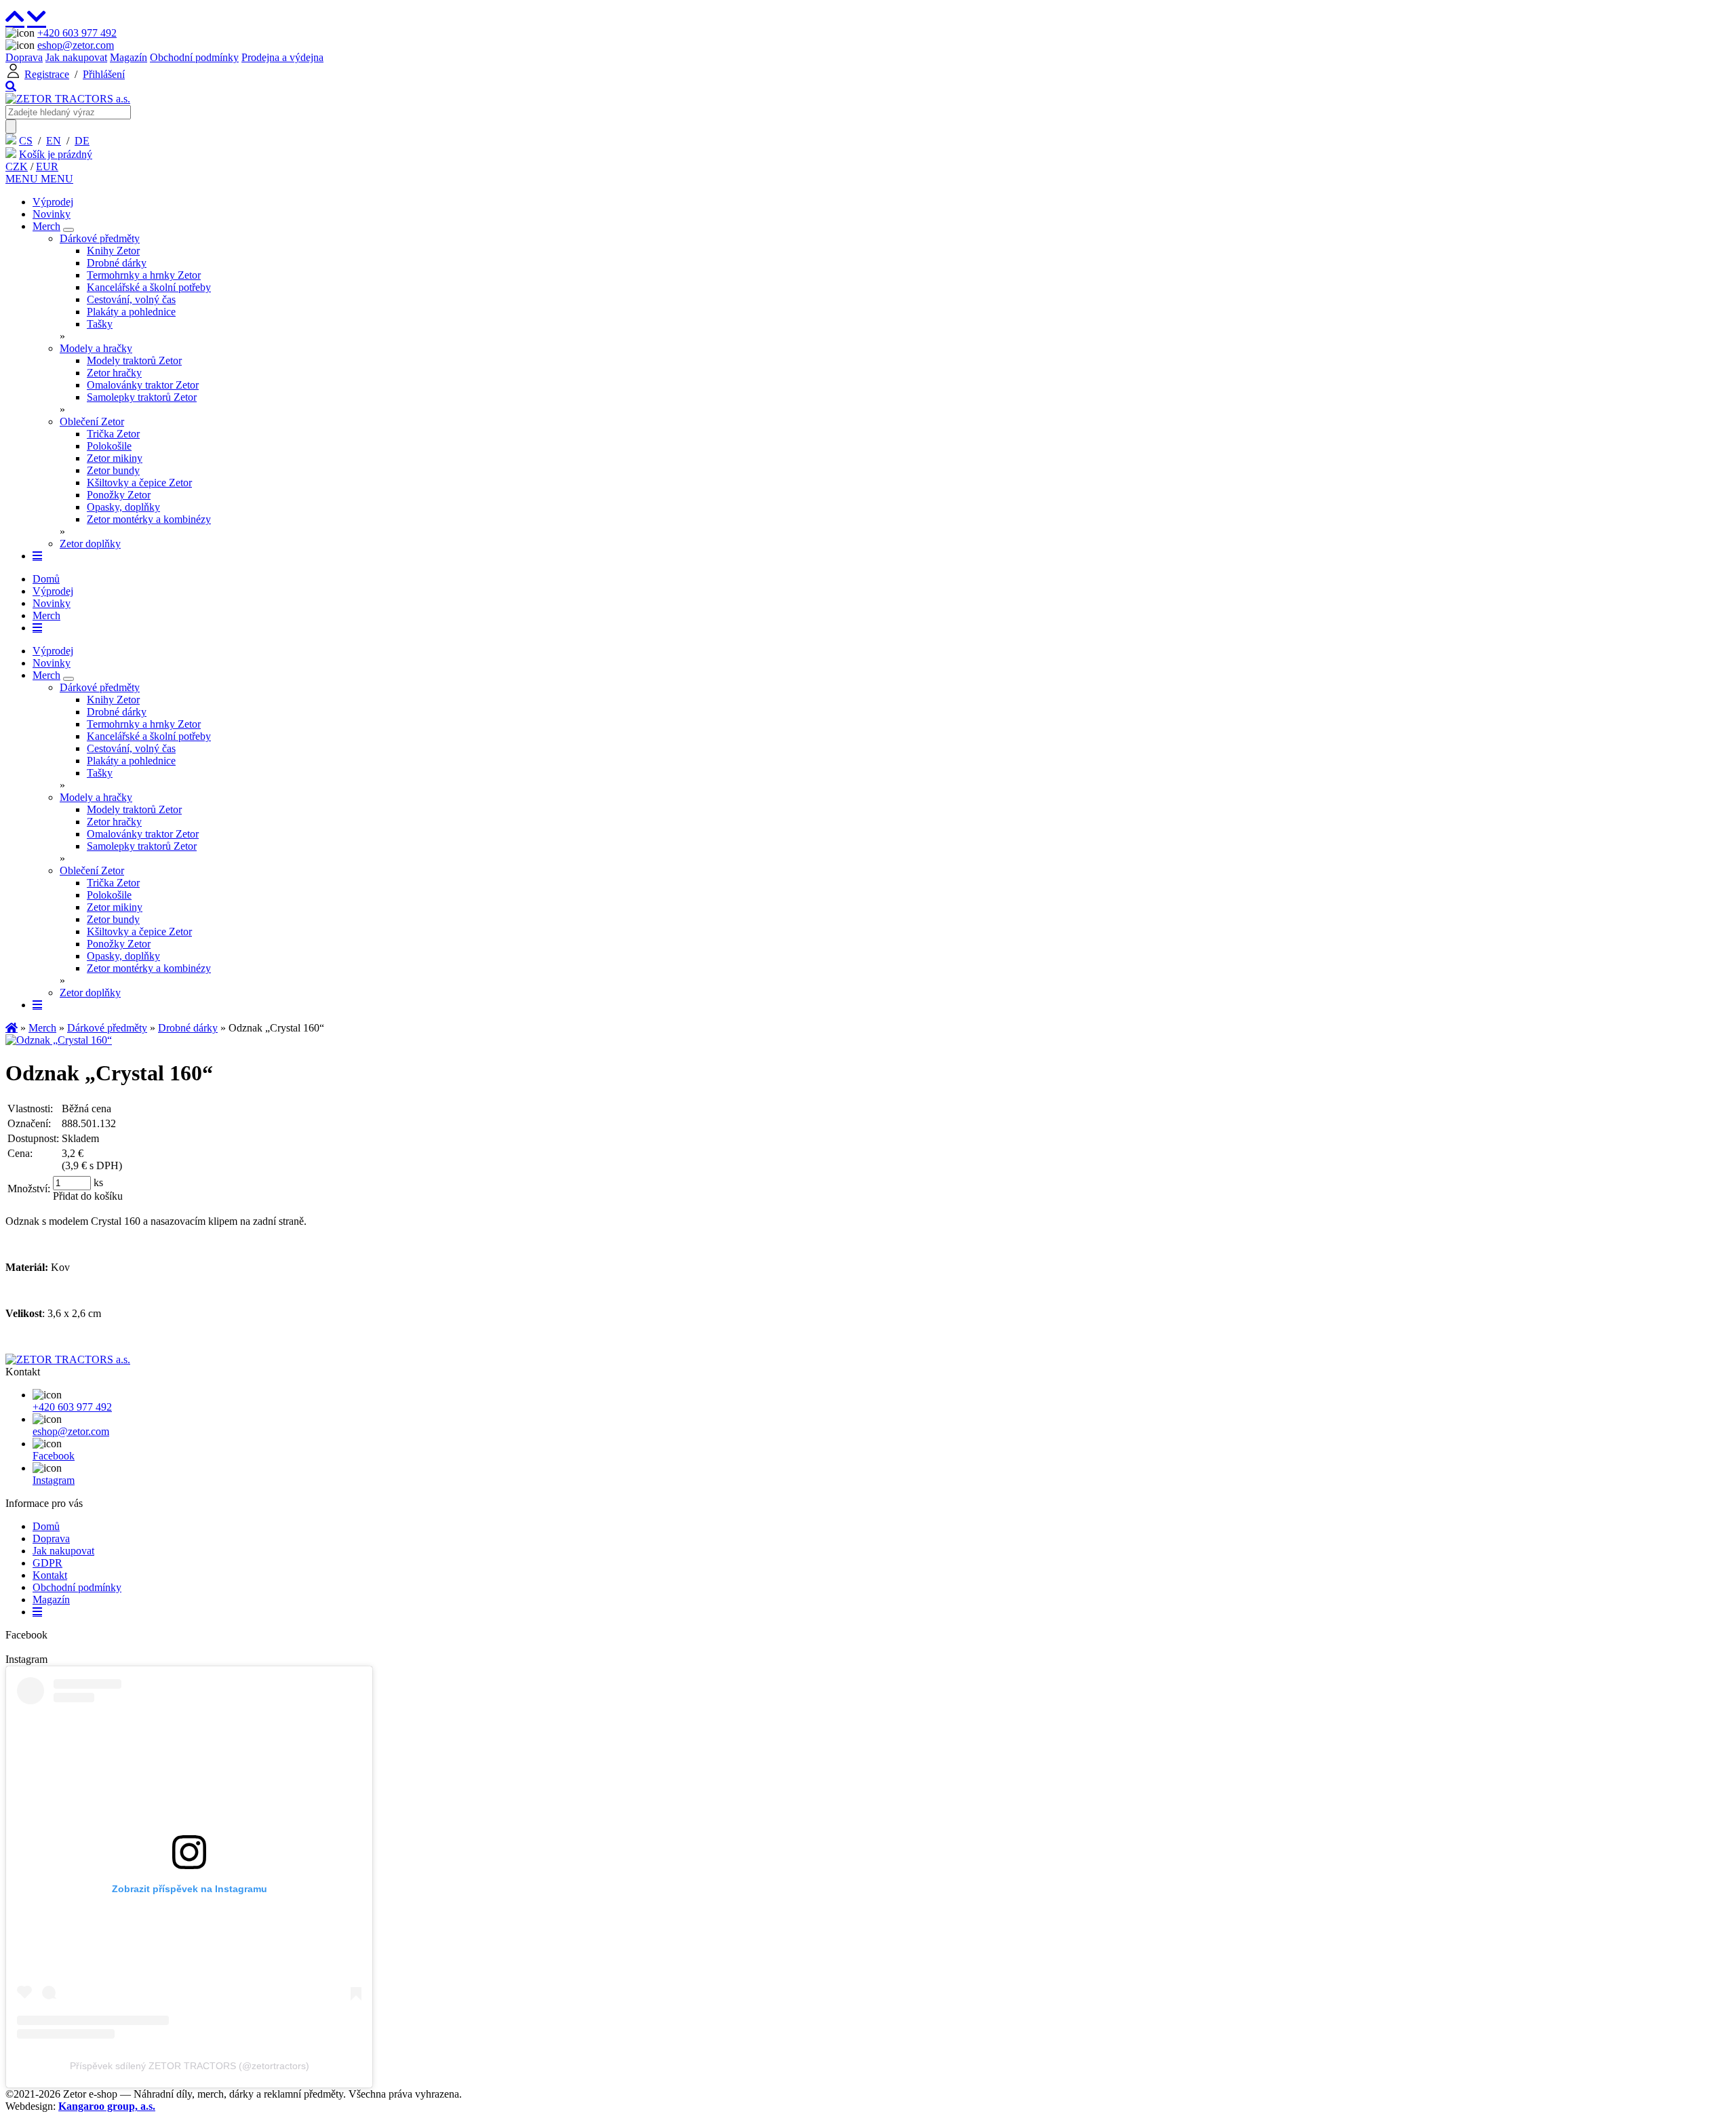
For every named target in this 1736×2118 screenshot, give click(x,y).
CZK (17, 166)
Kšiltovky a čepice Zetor (139, 483)
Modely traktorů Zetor (134, 360)
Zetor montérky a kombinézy (149, 519)
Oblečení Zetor (92, 421)
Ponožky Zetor (119, 495)
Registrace (47, 74)
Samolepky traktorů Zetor (142, 397)
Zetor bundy (113, 470)
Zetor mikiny (115, 458)
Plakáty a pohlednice (131, 312)
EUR (47, 166)
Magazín (129, 57)
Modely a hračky (96, 348)
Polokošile (109, 446)
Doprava (24, 57)
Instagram (54, 1480)
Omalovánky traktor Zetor (143, 385)
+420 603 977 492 (77, 33)
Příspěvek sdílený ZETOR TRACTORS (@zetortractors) (190, 2066)
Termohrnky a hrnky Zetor (144, 275)
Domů (46, 579)
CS (26, 141)
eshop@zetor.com (76, 45)
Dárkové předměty (100, 238)
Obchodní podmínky (194, 57)
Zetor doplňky (90, 544)
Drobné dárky (117, 263)
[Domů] (68, 99)
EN (54, 141)
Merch (46, 226)
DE (82, 141)
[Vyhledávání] (11, 86)
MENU (23, 179)
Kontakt (50, 1575)
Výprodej (53, 202)
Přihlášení (104, 74)
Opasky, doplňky (123, 507)
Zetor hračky (114, 373)
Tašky (100, 324)
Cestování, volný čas (131, 299)
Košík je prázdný (56, 154)
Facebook (54, 1456)
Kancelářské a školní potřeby (149, 287)
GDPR (47, 1563)
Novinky (52, 214)
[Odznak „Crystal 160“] (59, 1040)
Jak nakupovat (76, 57)
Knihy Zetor (113, 251)
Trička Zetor (113, 434)
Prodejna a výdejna (282, 57)
